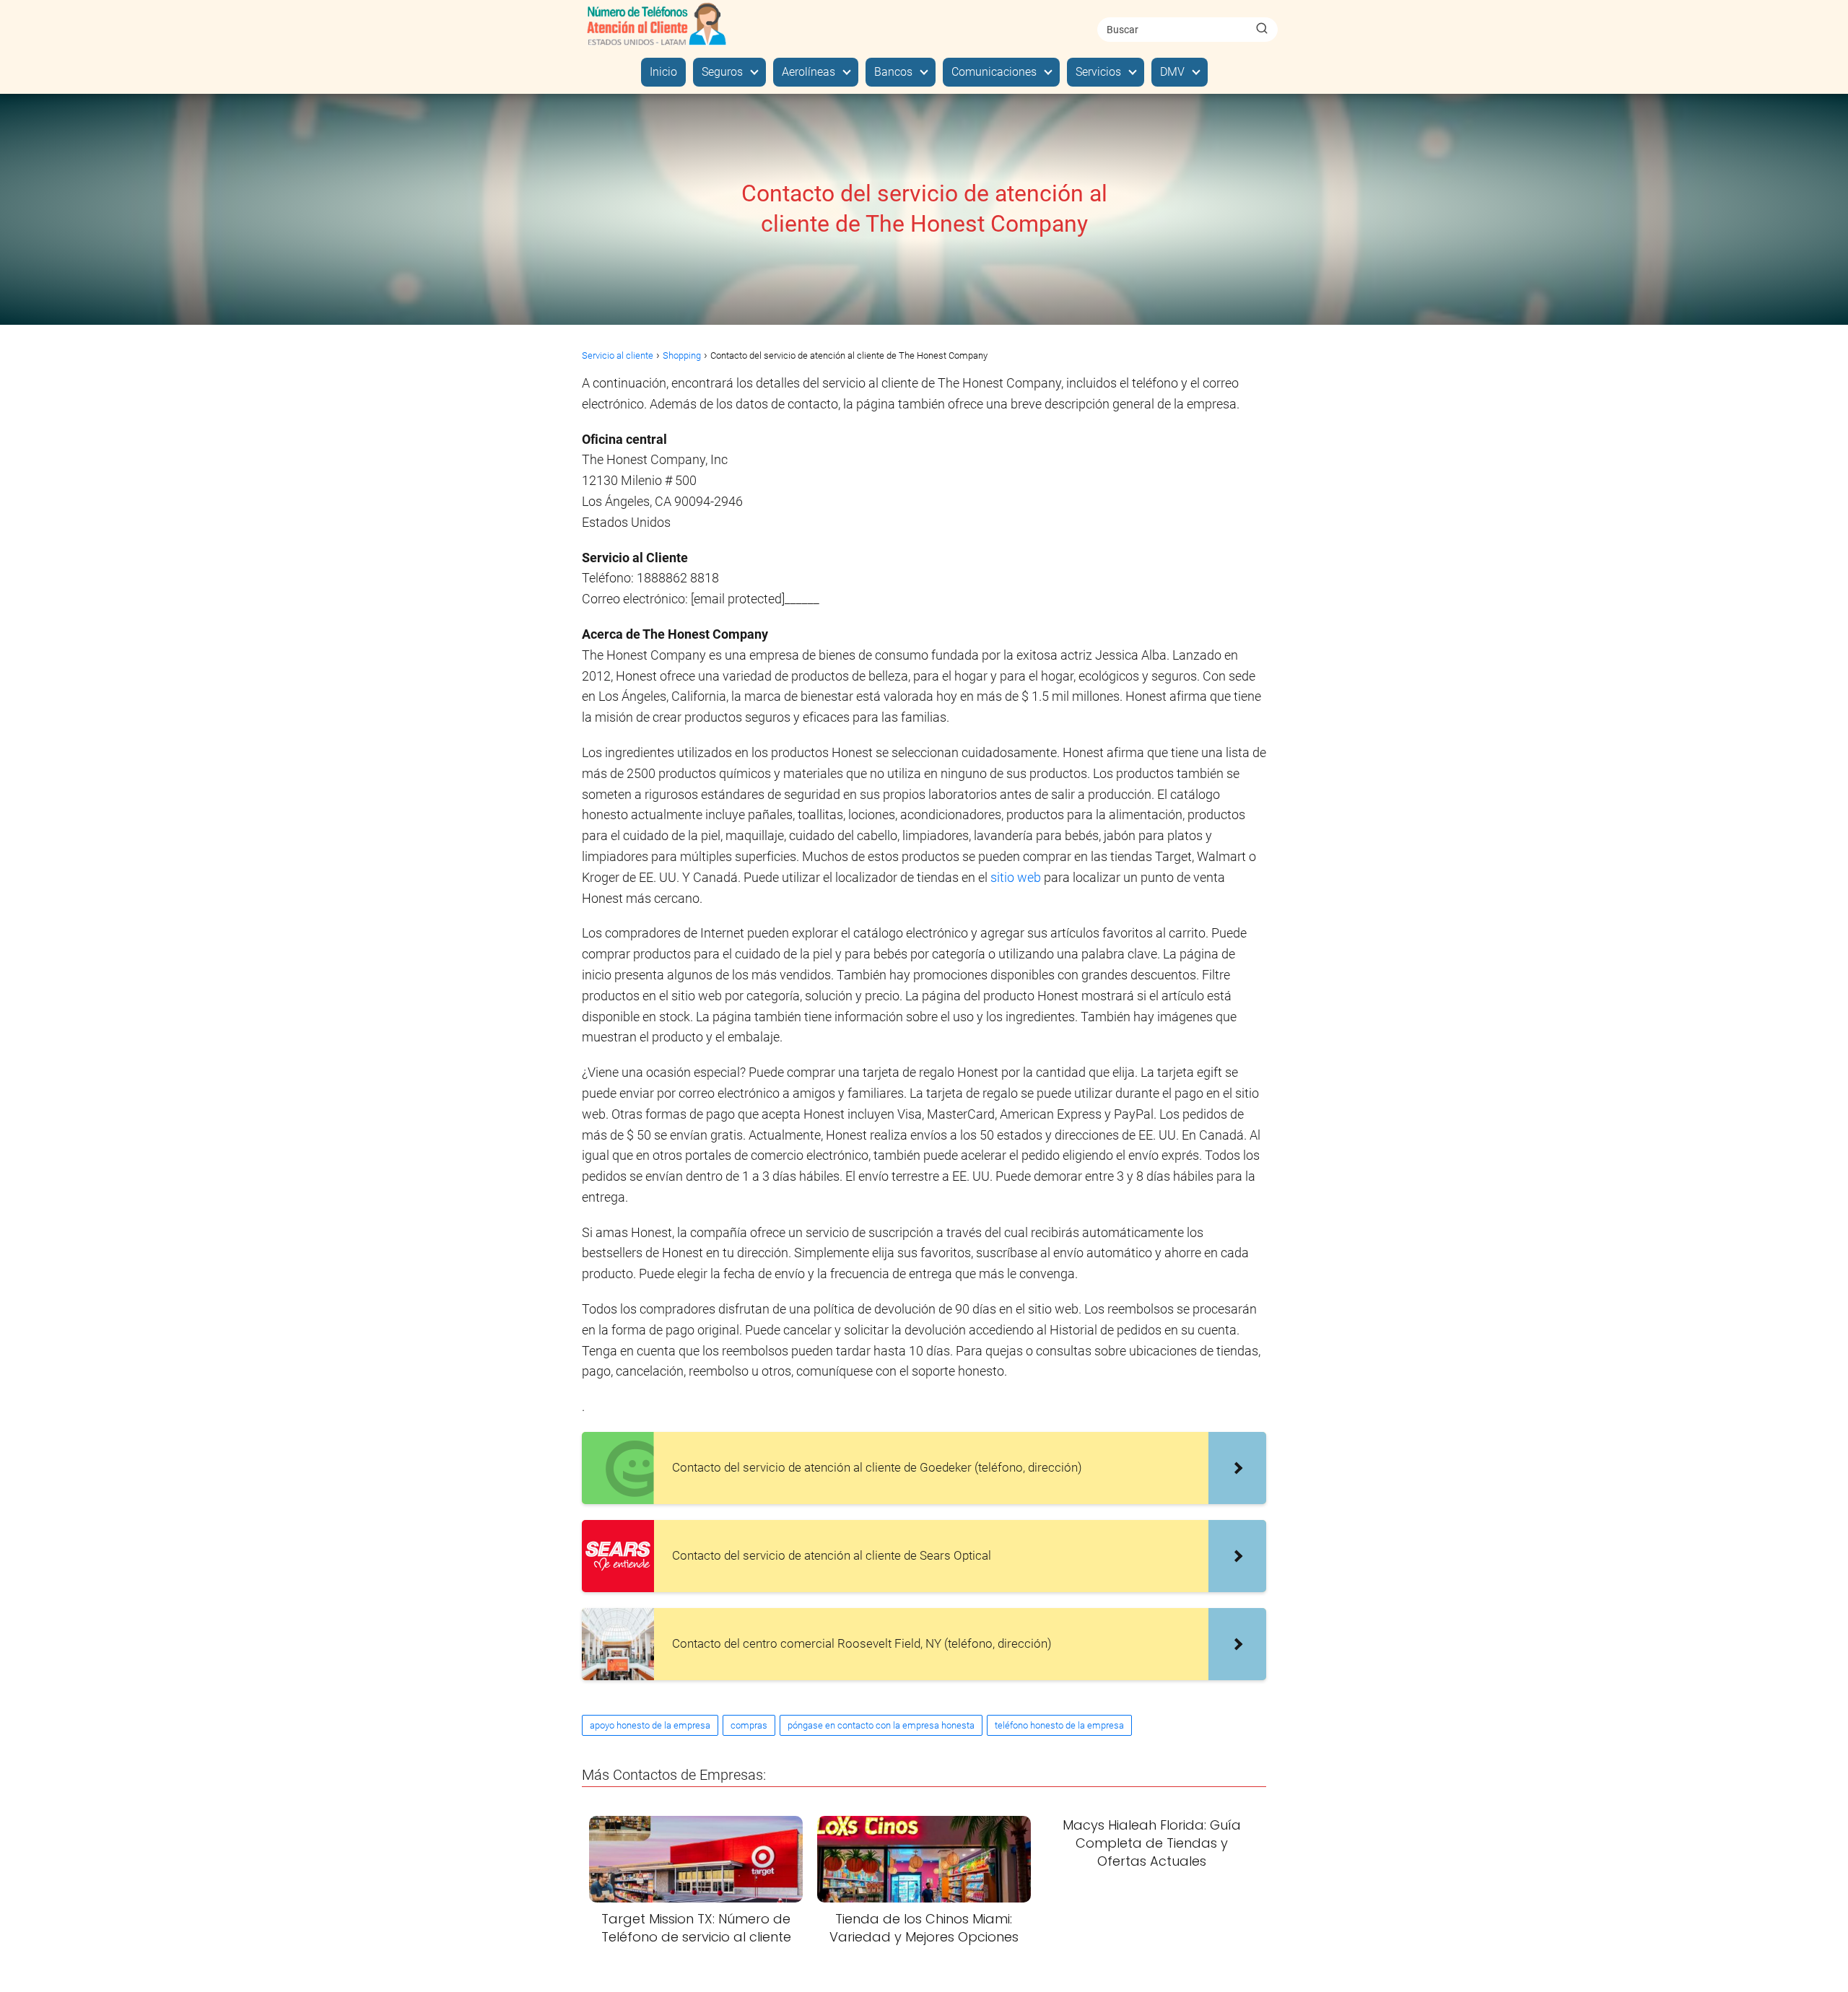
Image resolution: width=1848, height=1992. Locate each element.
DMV (1172, 72)
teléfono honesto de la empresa (1059, 1725)
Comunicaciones (994, 72)
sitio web (1016, 877)
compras (749, 1725)
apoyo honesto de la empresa (650, 1725)
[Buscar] (1262, 29)
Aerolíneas (808, 72)
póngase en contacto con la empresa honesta (881, 1725)
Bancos (893, 72)
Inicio (663, 72)
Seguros (722, 72)
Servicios (1098, 72)
